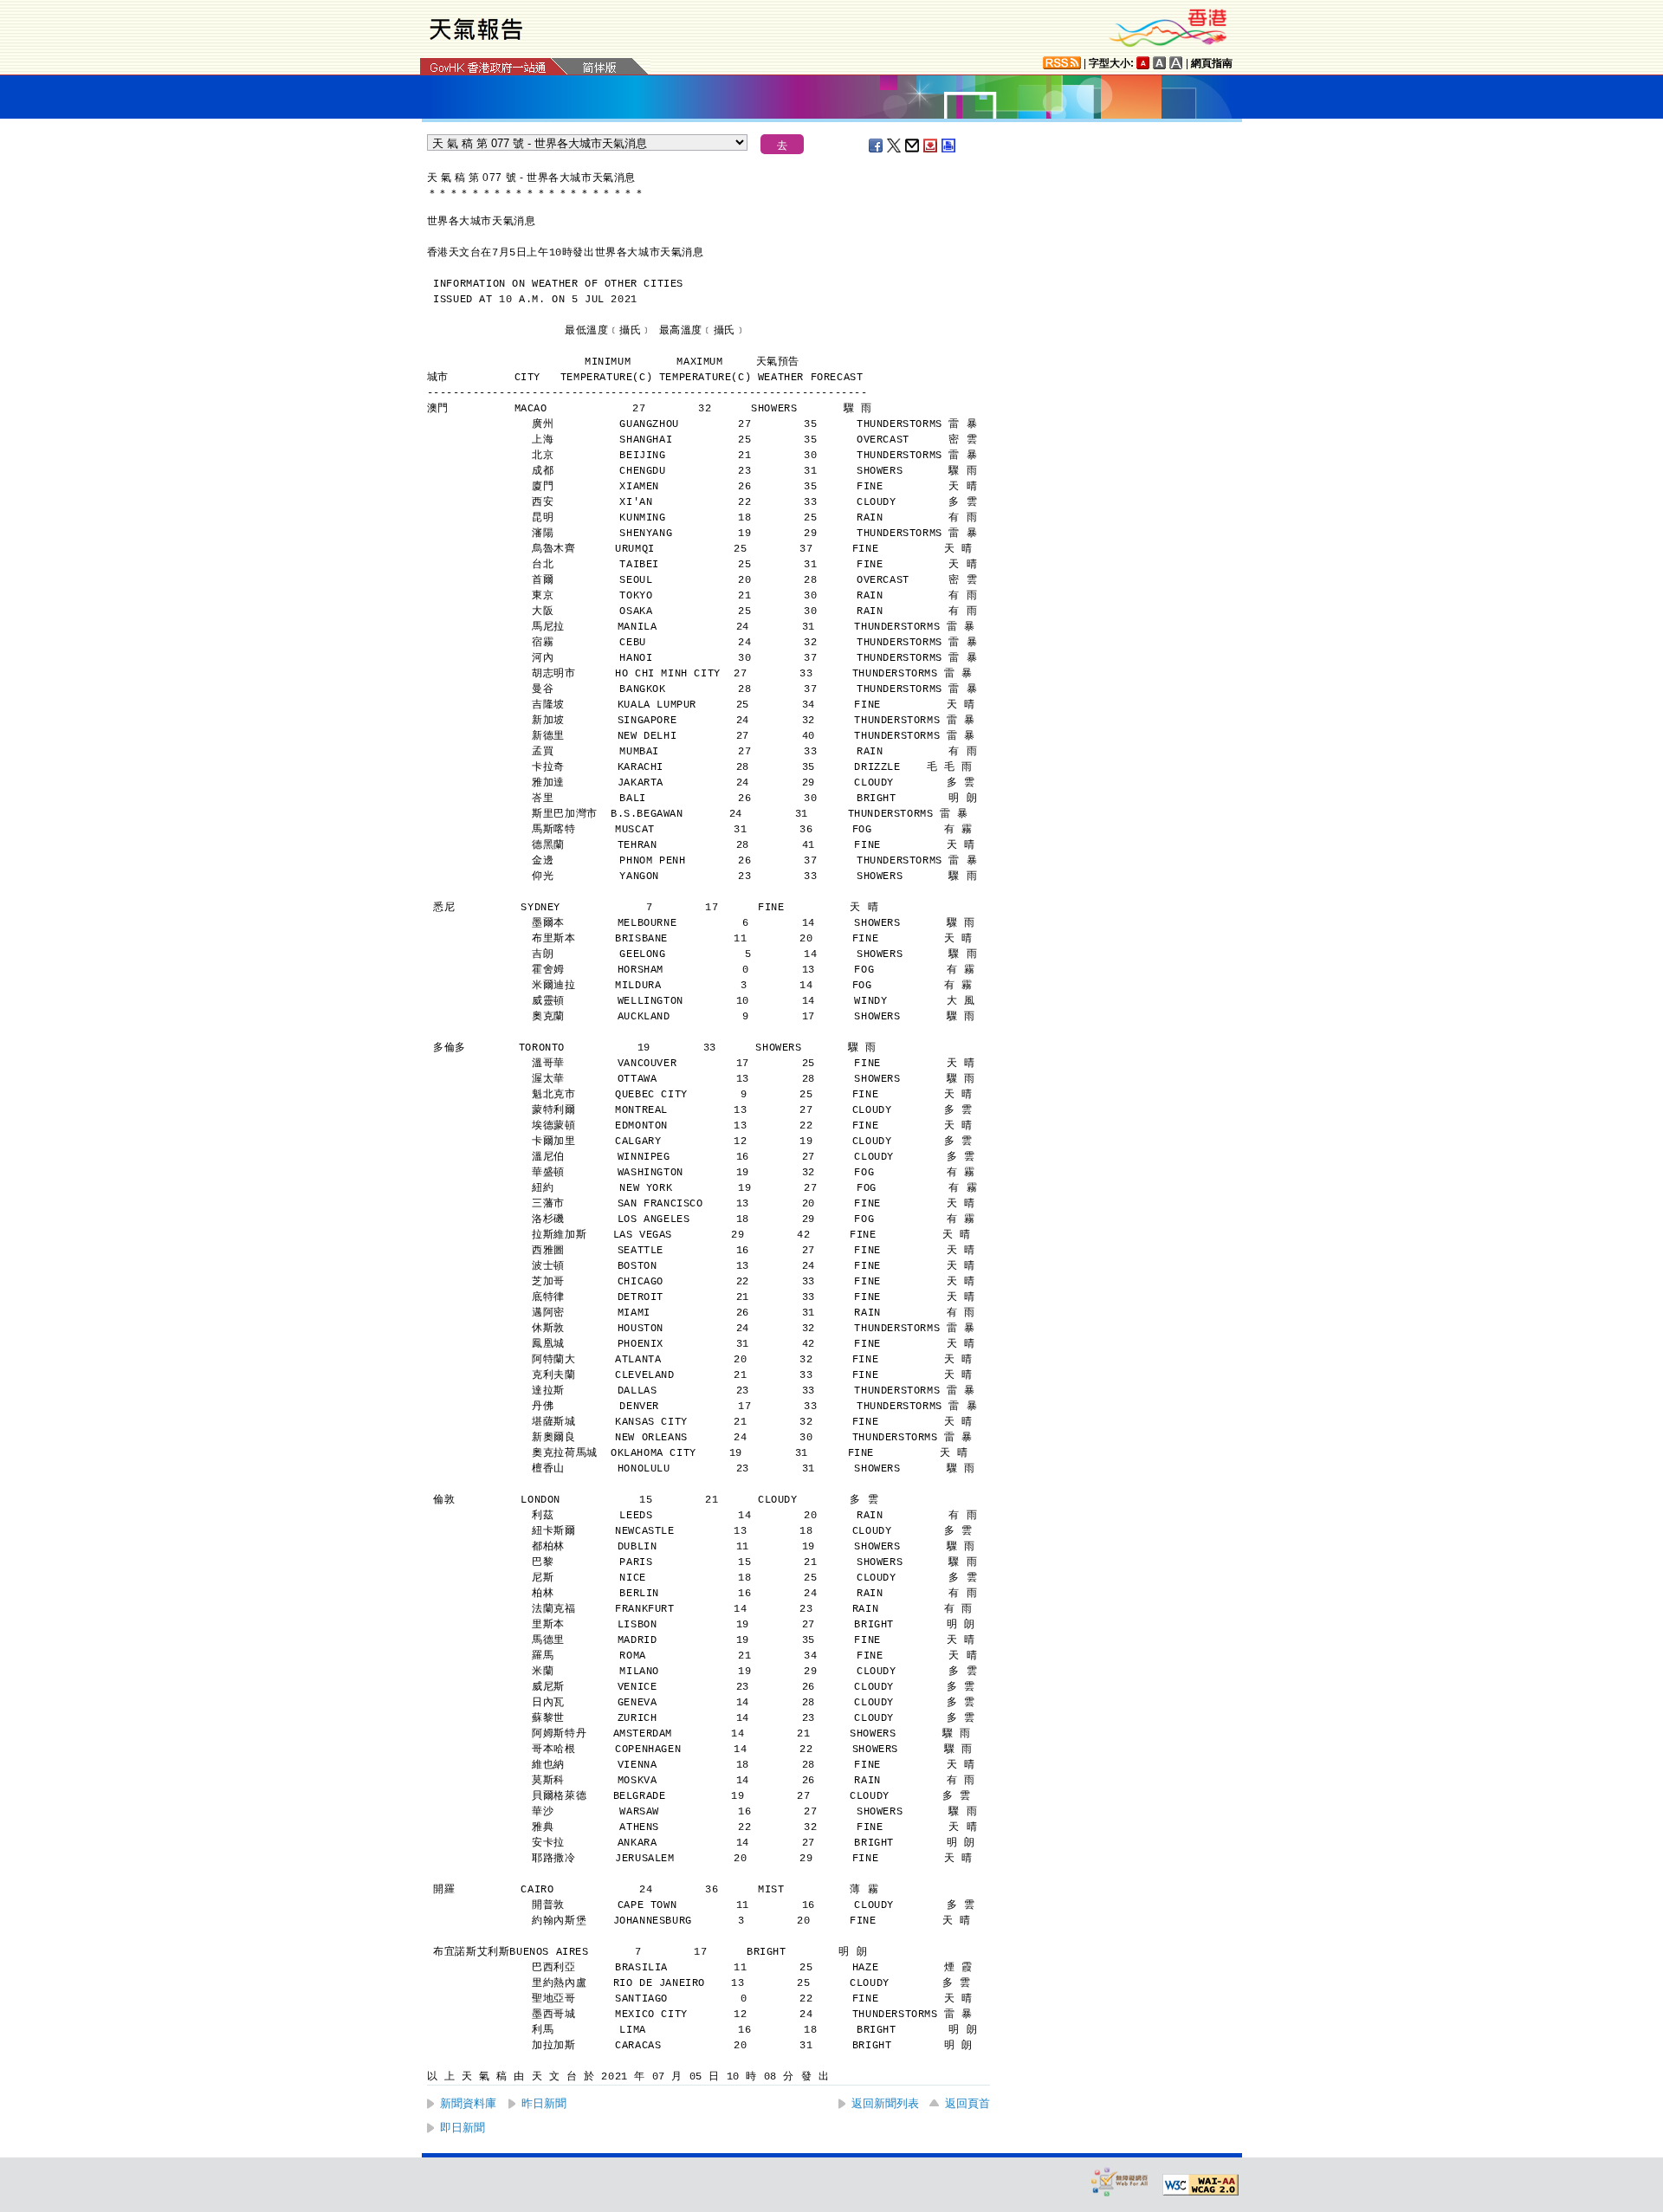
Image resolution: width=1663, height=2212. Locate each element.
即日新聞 (463, 2128)
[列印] (949, 146)
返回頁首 (967, 2103)
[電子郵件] (913, 146)
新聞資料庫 (468, 2103)
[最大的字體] (1176, 63)
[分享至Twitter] (895, 146)
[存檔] (931, 146)
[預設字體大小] (1143, 63)
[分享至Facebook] (877, 146)
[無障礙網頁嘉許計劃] (1120, 2181)
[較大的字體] (1160, 63)
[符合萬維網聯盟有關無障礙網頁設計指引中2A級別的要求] (1200, 2185)
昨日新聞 (544, 2103)
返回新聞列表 (885, 2103)
